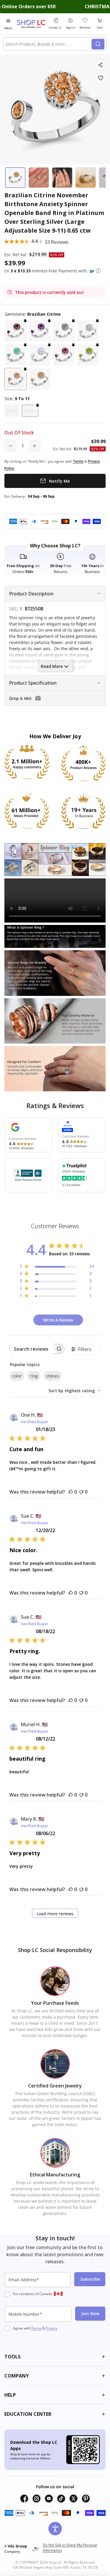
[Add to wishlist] (100, 78)
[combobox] (49, 44)
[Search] (98, 44)
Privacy (51, 2328)
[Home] (32, 24)
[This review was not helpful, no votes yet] (81, 1492)
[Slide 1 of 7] (15, 178)
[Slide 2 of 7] (39, 178)
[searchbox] (32, 1349)
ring (34, 1376)
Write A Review (58, 1320)
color (17, 1376)
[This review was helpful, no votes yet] (71, 1492)
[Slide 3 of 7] (62, 178)
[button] (98, 271)
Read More (52, 666)
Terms (36, 2328)
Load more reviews (55, 1914)
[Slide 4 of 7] (86, 178)
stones (53, 1376)
